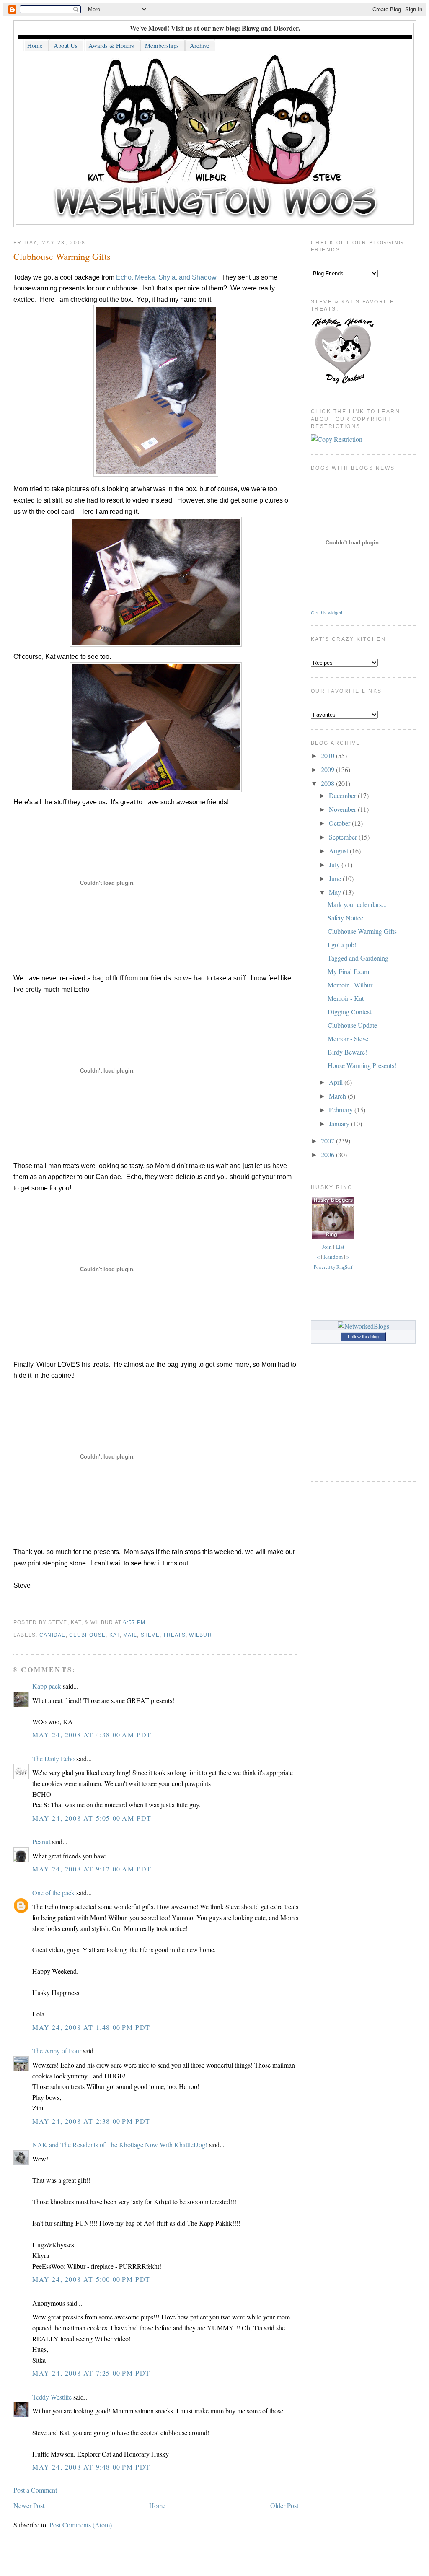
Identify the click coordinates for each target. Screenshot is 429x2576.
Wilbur (200, 1635)
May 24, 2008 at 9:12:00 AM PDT (92, 1869)
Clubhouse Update (352, 1025)
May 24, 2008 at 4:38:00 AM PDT (92, 1735)
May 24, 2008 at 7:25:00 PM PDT (91, 2373)
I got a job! (342, 945)
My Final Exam (348, 971)
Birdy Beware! (347, 1052)
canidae (53, 1635)
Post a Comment (35, 2490)
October (340, 823)
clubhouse (87, 1635)
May (336, 892)
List (340, 1247)
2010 (328, 755)
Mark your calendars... (357, 904)
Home (157, 2505)
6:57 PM (134, 1622)
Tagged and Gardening (358, 958)
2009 (328, 769)
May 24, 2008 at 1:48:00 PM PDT (91, 2027)
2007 (328, 1141)
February (342, 1110)
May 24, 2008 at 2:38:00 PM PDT (91, 2121)
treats (174, 1635)
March (338, 1096)
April (337, 1082)
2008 (328, 783)
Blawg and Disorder (270, 28)
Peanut (41, 1841)
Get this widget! (327, 613)
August (339, 851)
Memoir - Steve (348, 1038)
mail (130, 1635)
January (340, 1123)
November (343, 809)
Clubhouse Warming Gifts (62, 256)
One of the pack (53, 1893)
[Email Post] (148, 1622)
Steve (150, 1635)
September (344, 837)
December (343, 795)
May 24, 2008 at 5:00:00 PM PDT (91, 2279)
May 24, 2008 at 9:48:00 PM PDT (91, 2467)
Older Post (284, 2505)
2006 (328, 1155)
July (335, 864)
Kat (115, 1635)
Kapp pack (47, 1686)
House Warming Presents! (362, 1065)
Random (333, 1257)
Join (327, 1247)
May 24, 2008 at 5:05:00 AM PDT (92, 1818)
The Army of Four (57, 2051)
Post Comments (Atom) (81, 2525)
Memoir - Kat (346, 998)
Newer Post (29, 2505)
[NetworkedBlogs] (363, 1326)
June (336, 878)
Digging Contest (349, 1012)
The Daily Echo (53, 1758)
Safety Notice (345, 918)
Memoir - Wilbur (350, 985)
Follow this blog (363, 1337)
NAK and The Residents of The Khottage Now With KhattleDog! (120, 2145)
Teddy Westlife (52, 2397)
